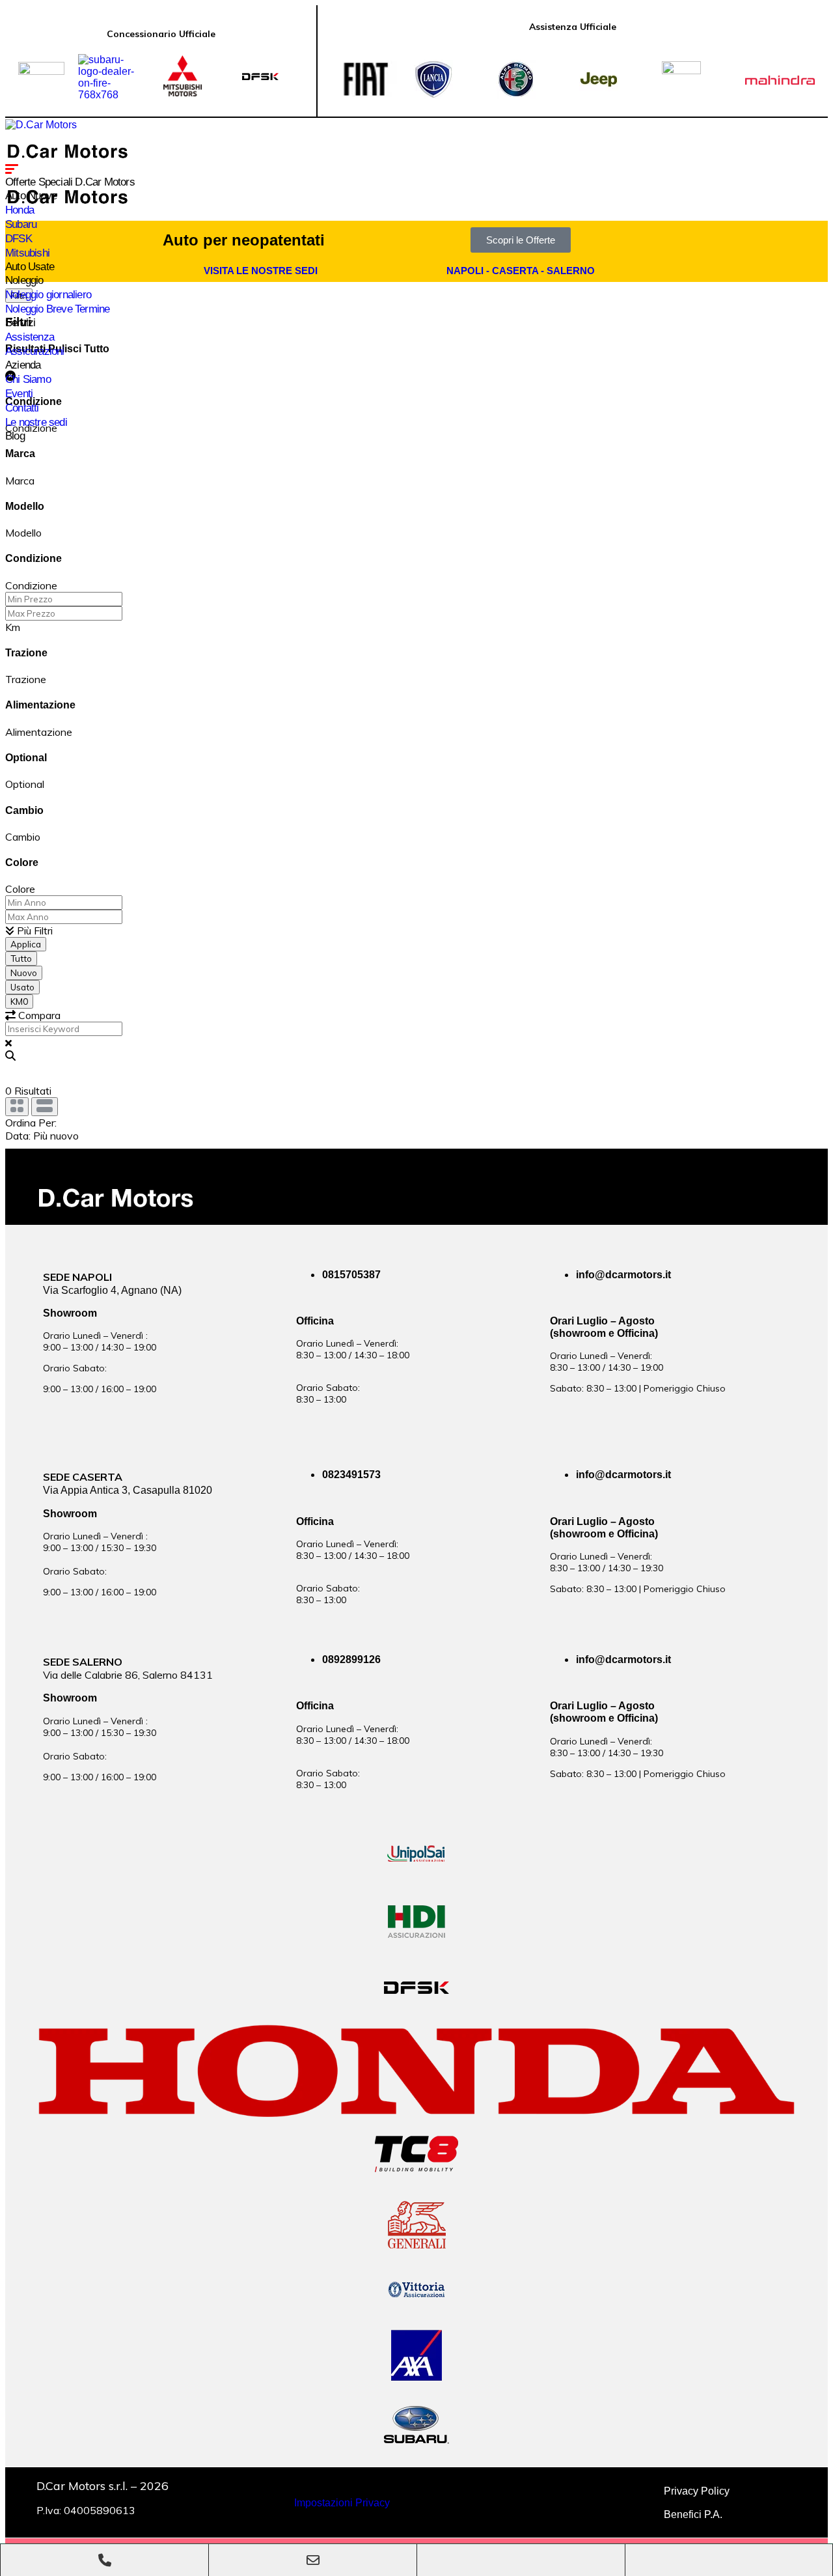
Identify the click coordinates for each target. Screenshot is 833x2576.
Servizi (20, 323)
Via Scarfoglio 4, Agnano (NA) (112, 1290)
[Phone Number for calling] (104, 2560)
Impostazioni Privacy (342, 2503)
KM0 (19, 1001)
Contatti (22, 408)
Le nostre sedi (36, 422)
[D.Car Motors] (41, 125)
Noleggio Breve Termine (57, 309)
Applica (26, 944)
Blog (15, 436)
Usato (22, 987)
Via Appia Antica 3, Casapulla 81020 (128, 1490)
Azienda (23, 365)
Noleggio (24, 280)
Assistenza (30, 337)
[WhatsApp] (521, 2560)
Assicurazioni (35, 351)
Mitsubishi (27, 253)
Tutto (21, 959)
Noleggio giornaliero (48, 295)
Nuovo (24, 973)
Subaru (21, 224)
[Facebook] (729, 2560)
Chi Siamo (28, 379)
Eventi (19, 394)
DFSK (19, 239)
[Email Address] (313, 2560)
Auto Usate (30, 267)
